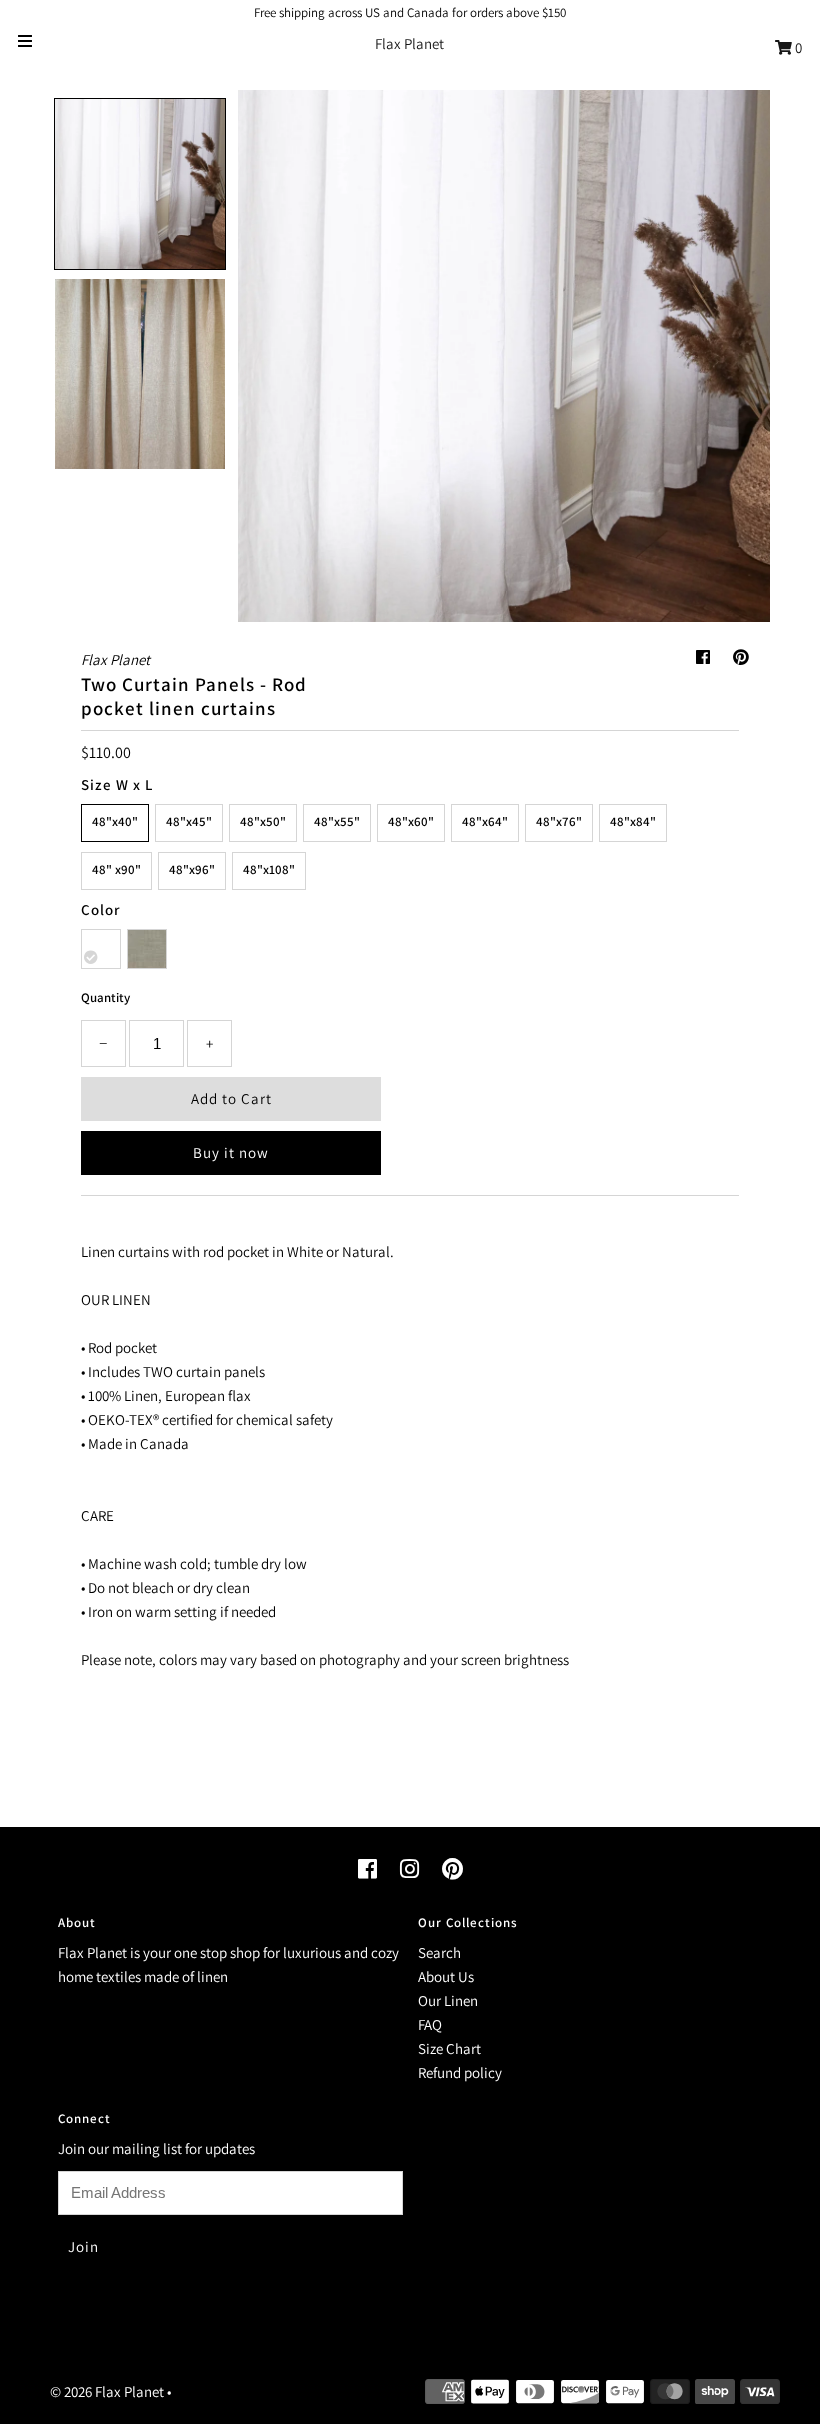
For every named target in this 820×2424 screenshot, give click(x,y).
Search (439, 1952)
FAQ (430, 2024)
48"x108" (269, 869)
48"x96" (192, 869)
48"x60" (411, 821)
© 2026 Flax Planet (107, 2391)
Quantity (105, 997)
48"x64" (485, 821)
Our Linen (448, 2000)
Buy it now (231, 1152)
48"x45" (189, 821)
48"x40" (115, 821)
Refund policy (460, 2072)
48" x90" (116, 869)
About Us (446, 1976)
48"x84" (633, 821)
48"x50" (263, 821)
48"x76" (559, 821)
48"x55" (337, 821)
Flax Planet (409, 43)
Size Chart (449, 2048)
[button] (140, 184)
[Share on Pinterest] (741, 657)
